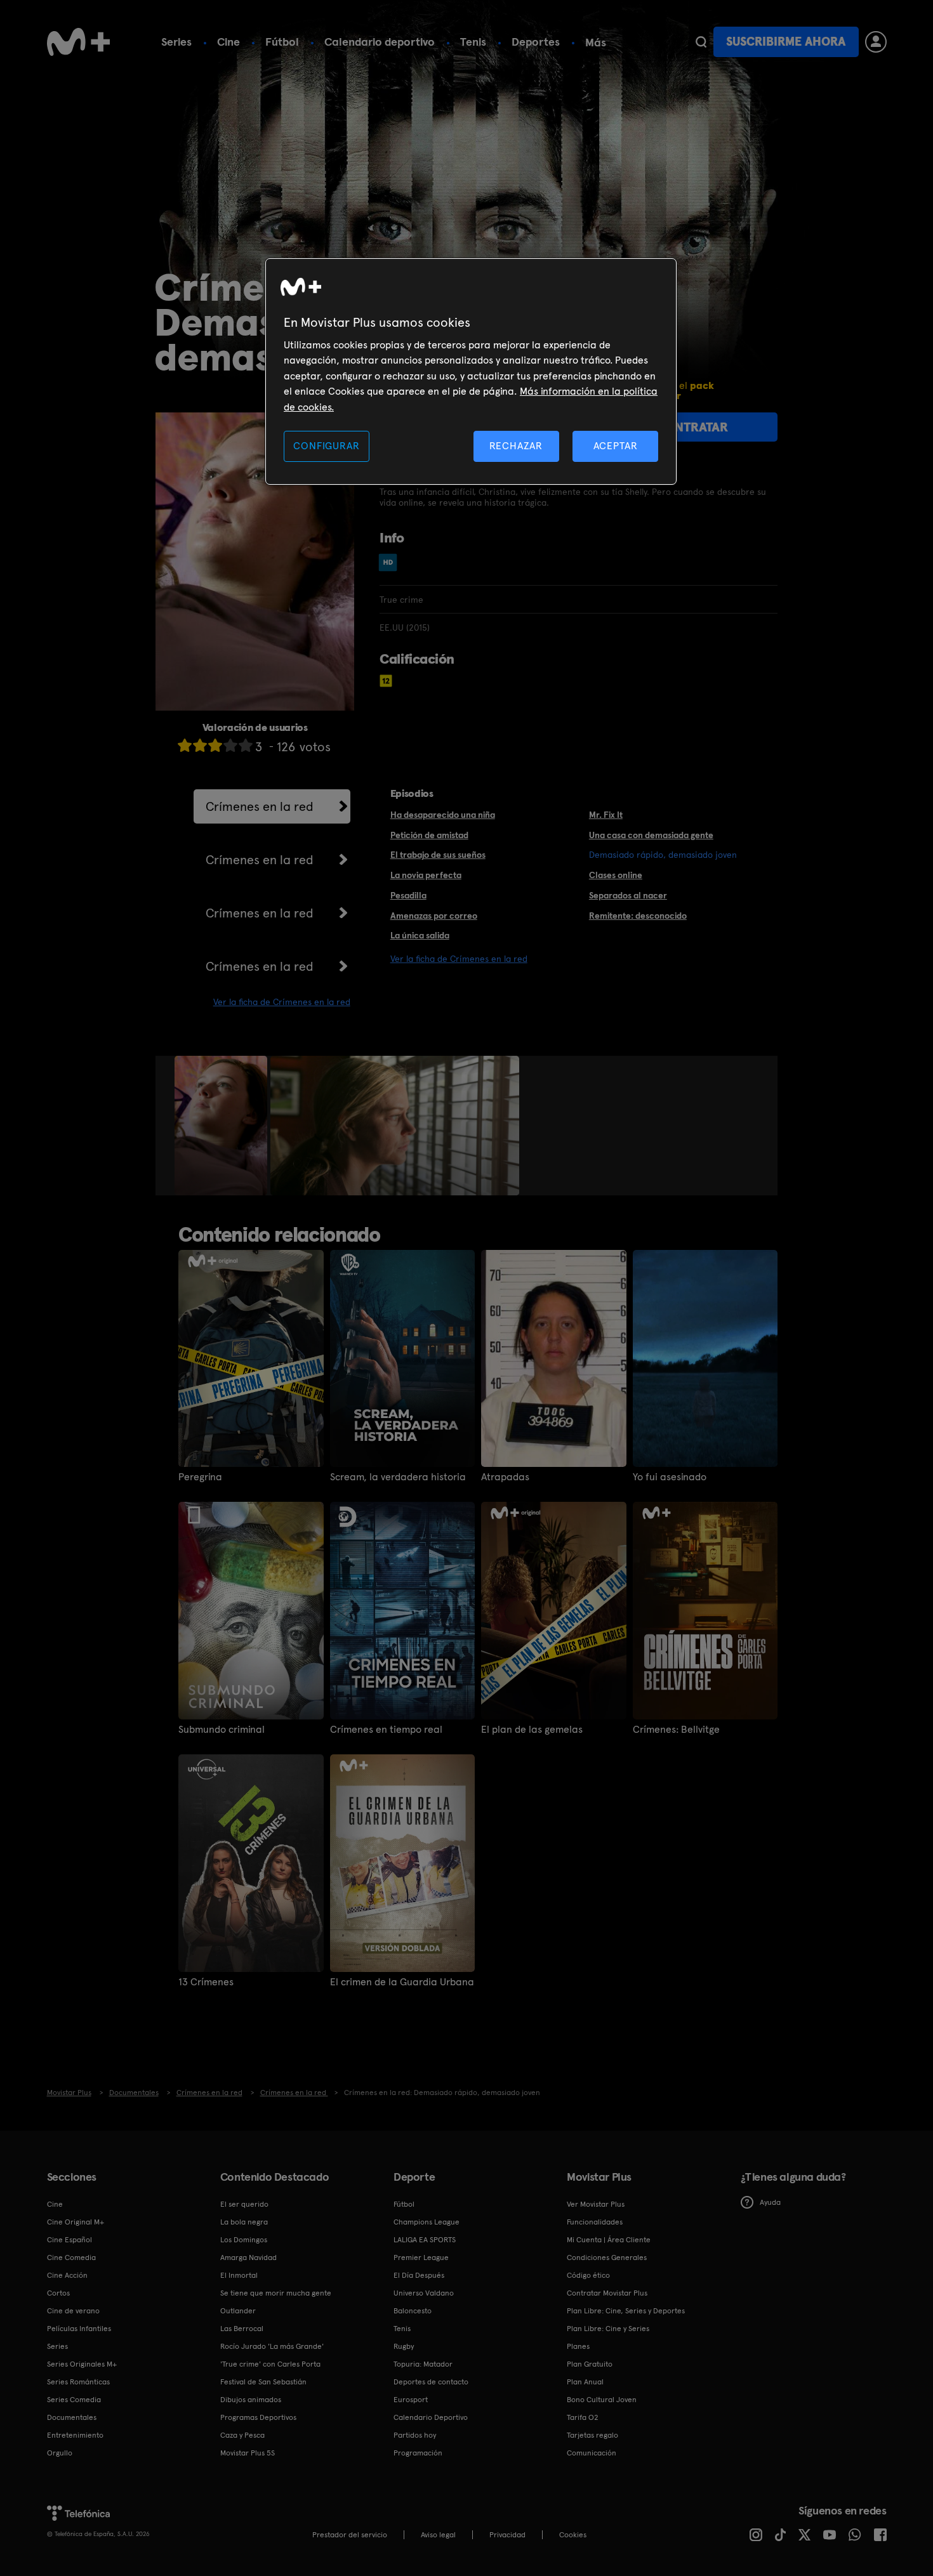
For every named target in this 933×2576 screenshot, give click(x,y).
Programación (418, 2453)
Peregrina (200, 1477)
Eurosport (411, 2400)
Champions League (427, 2222)
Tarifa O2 (583, 2417)
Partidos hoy (415, 2435)
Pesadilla (408, 895)
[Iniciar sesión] (876, 42)
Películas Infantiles (79, 2329)
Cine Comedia (71, 2257)
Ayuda (770, 2202)
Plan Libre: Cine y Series (608, 2329)
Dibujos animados (251, 2400)
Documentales (72, 2417)
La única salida (420, 935)
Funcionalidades (595, 2222)
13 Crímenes (206, 1982)
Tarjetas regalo (592, 2435)
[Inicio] (79, 42)
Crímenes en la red (260, 806)
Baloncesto (413, 2311)
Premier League (421, 2257)
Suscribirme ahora (786, 42)
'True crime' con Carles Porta (270, 2364)
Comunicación (592, 2453)
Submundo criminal (222, 1730)
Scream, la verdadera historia (398, 1477)
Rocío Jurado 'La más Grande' (272, 2346)
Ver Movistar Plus (596, 2204)
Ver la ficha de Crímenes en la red (282, 1002)
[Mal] (200, 745)
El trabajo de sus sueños (438, 855)
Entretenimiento (75, 2435)
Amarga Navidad (248, 2257)
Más (596, 43)
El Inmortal (239, 2275)
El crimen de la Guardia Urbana (402, 1982)
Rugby (404, 2346)
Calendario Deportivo (431, 2417)
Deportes (536, 42)
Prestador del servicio (350, 2535)
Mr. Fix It (606, 815)
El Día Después (419, 2275)
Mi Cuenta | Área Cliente (609, 2240)
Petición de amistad (429, 835)
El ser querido (244, 2204)
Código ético (588, 2275)
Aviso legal (438, 2535)
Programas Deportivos (258, 2417)
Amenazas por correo (434, 916)
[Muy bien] (246, 745)
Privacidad (507, 2535)
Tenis (473, 42)
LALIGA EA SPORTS (425, 2240)
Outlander (238, 2311)
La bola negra (244, 2222)
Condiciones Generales (607, 2257)
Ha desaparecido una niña (443, 815)
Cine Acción (67, 2275)
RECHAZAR (516, 446)
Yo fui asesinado (670, 1477)
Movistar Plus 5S (248, 2453)
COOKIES (573, 2535)
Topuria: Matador (423, 2364)
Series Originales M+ (82, 2364)
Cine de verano (73, 2311)
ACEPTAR (616, 446)
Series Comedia (74, 2400)
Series (176, 42)
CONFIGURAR (326, 446)
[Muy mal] (185, 745)
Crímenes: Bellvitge (676, 1730)
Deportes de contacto (431, 2382)
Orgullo (60, 2453)
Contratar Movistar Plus (607, 2293)
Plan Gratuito (590, 2364)
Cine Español (69, 2240)
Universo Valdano (424, 2293)
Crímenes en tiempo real (386, 1730)
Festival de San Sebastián (263, 2382)
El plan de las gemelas (532, 1730)
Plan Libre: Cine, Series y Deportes (626, 2311)
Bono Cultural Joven (602, 2400)
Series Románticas (78, 2382)
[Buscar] (701, 42)
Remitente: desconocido (638, 916)
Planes (578, 2346)
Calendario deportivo (380, 42)
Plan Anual (585, 2382)
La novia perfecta (426, 875)
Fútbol (282, 42)
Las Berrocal (242, 2329)
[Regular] (215, 745)
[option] (222, 1126)
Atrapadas (505, 1477)
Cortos (58, 2293)
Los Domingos (244, 2240)
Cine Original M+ (76, 2222)
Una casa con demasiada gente (651, 835)
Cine (228, 42)
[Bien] (230, 745)
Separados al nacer (628, 895)
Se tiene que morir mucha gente (276, 2293)
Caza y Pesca (242, 2435)
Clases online (616, 875)
